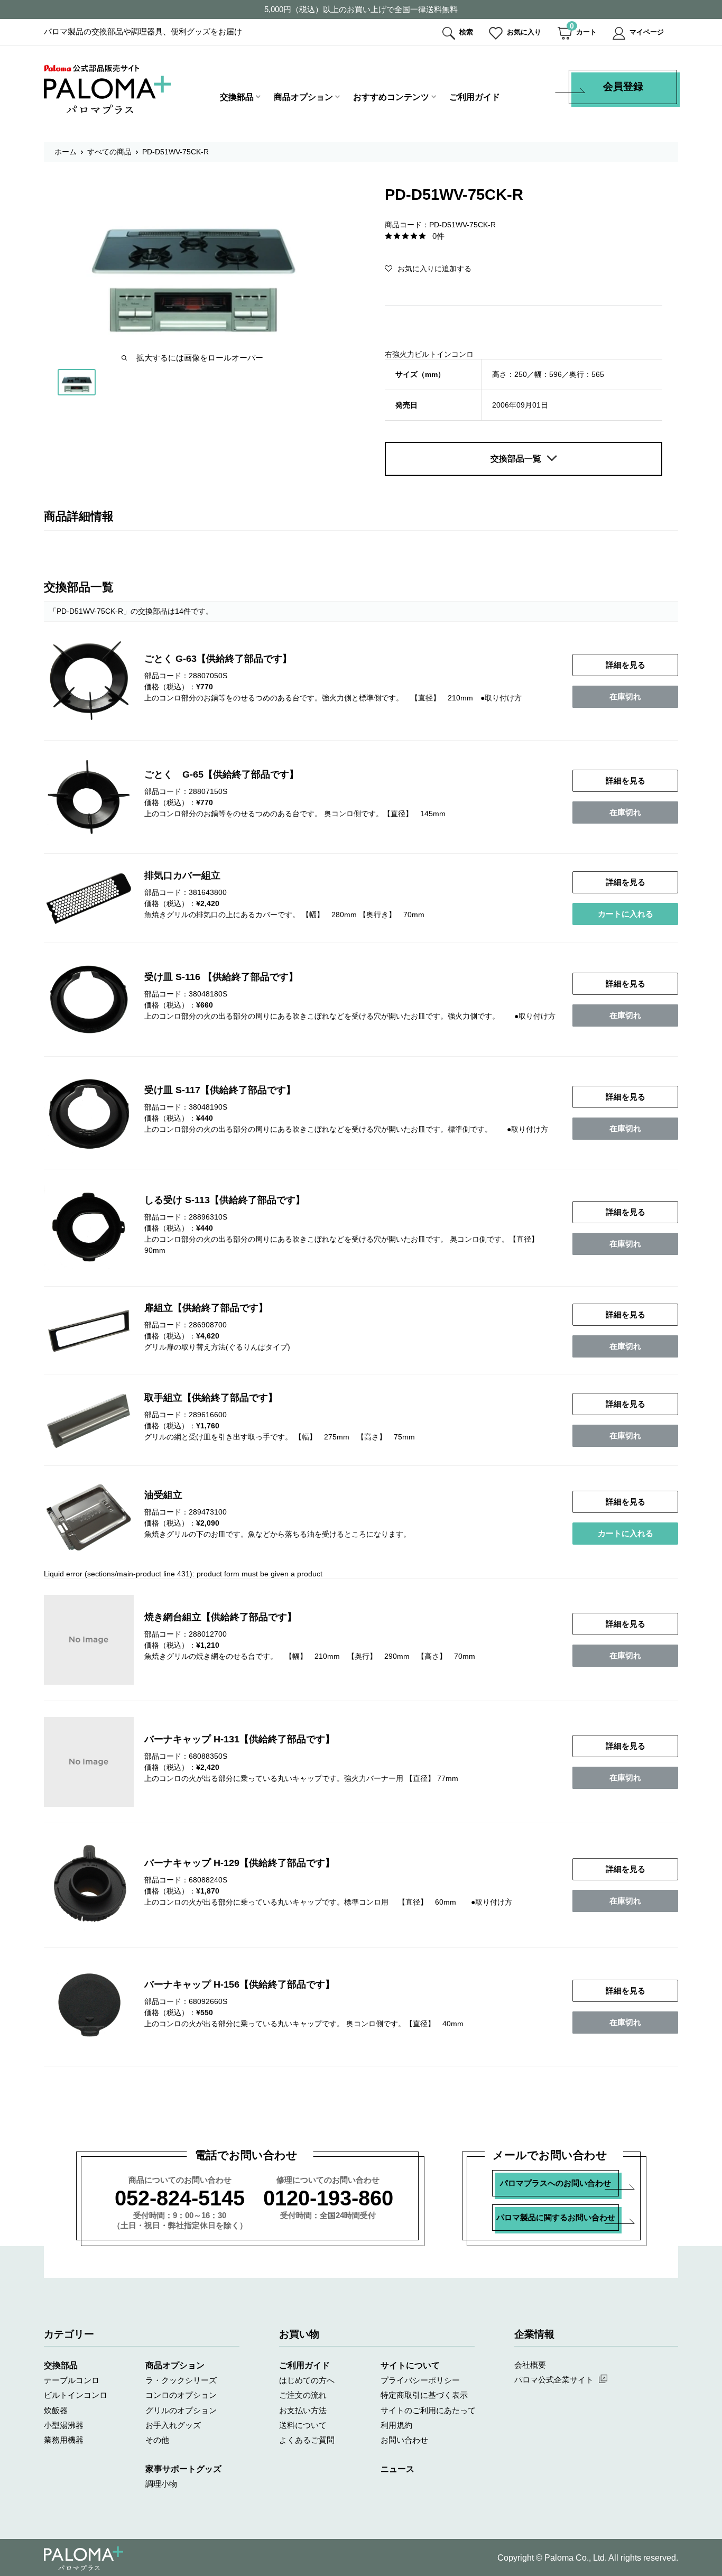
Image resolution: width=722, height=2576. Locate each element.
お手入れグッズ (173, 2425)
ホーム (66, 152)
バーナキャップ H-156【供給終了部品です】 (239, 1984)
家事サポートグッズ (183, 2469)
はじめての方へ (307, 2380)
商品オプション (303, 97)
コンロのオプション (181, 2395)
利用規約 (396, 2425)
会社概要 (530, 2365)
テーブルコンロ (72, 2380)
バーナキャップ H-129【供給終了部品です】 (239, 1863)
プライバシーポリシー (420, 2380)
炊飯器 (56, 2410)
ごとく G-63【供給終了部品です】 (218, 659)
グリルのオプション (181, 2410)
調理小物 (161, 2484)
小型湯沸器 (64, 2425)
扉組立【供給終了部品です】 (206, 1308)
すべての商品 (109, 152)
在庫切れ (625, 696)
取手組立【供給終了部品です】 (211, 1398)
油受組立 (163, 1495)
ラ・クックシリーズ (181, 2380)
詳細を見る (626, 665)
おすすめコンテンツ (391, 97)
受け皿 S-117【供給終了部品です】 (220, 1090)
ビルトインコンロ (76, 2395)
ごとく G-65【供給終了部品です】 (221, 774)
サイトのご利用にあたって (428, 2410)
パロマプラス (84, 2559)
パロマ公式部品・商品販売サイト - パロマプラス (107, 89)
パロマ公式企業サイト (554, 2380)
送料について (303, 2425)
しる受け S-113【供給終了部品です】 (225, 1200)
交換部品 (237, 97)
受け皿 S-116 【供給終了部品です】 (221, 977)
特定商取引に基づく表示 (424, 2395)
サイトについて (410, 2365)
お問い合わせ (404, 2440)
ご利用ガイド (475, 97)
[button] (428, 269)
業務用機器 (64, 2440)
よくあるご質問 (307, 2440)
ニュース (397, 2469)
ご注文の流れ (303, 2395)
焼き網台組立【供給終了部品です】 (220, 1617)
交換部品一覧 (516, 459)
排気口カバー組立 (182, 875)
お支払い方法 (303, 2410)
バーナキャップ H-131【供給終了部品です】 (239, 1739)
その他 (157, 2440)
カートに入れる (626, 914)
